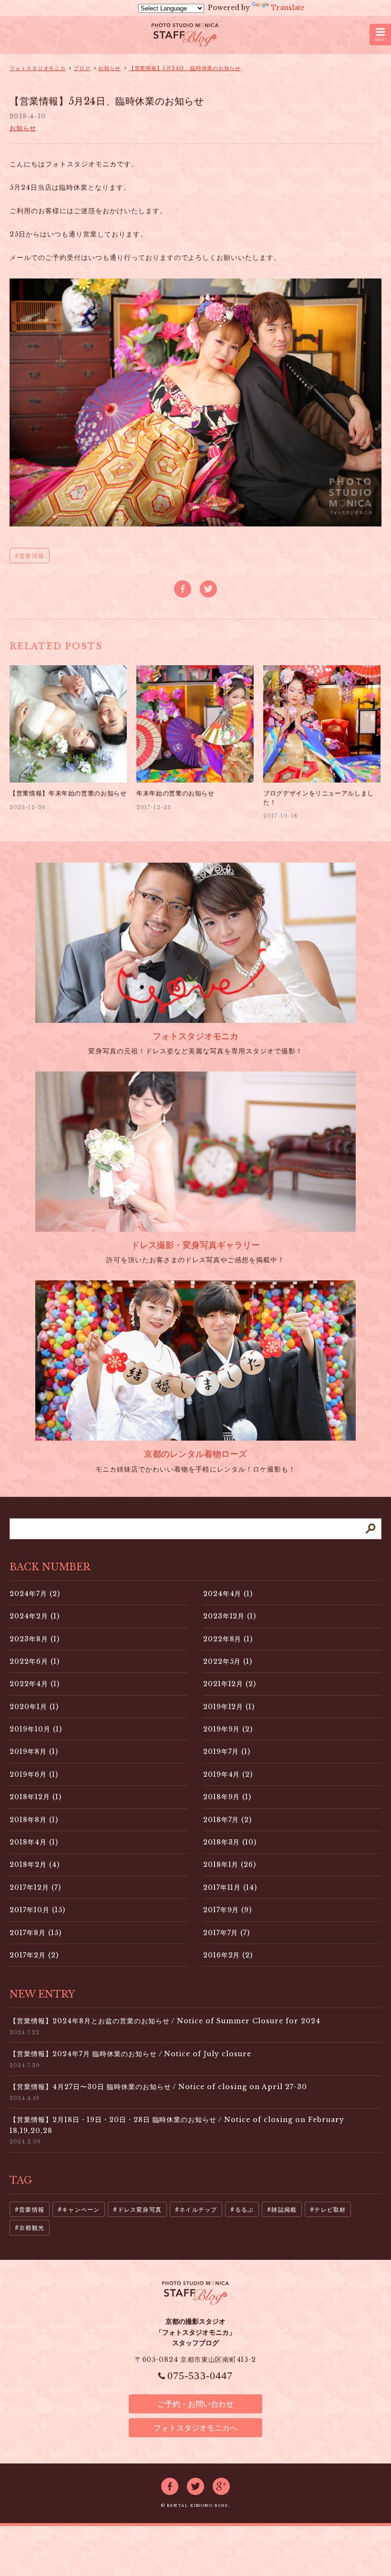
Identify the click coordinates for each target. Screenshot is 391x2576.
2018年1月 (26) (230, 1865)
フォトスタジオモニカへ (195, 2428)
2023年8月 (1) (35, 1639)
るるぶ (245, 2210)
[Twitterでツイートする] (208, 589)
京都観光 (32, 2228)
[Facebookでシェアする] (183, 589)
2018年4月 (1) (34, 1842)
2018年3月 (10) (230, 1842)
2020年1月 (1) (34, 1707)
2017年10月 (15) (37, 1910)
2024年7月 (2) (35, 1594)
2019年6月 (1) (34, 1774)
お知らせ (23, 128)
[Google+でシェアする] (221, 2486)
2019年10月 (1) (36, 1729)
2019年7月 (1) (227, 1752)
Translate (288, 8)
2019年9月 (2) (228, 1729)
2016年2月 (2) (228, 1955)
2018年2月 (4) (35, 1865)
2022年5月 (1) (228, 1661)
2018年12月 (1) (36, 1797)
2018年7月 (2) (228, 1820)
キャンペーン (81, 2210)
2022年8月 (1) (228, 1639)
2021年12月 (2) (230, 1684)
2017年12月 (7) (35, 1887)
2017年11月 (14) (230, 1887)
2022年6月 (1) (35, 1661)
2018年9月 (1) (227, 1797)
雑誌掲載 (284, 2210)
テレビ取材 (330, 2210)
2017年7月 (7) (227, 1933)
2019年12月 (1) (229, 1707)
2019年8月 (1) (34, 1752)
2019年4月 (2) (228, 1774)
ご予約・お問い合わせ (195, 2404)
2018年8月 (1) (34, 1820)
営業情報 (32, 556)
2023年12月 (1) (230, 1616)
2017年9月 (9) (228, 1910)
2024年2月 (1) (35, 1616)
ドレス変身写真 (140, 2210)
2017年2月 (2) (34, 1955)
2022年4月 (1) (35, 1684)
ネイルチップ (198, 2210)
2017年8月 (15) (36, 1933)
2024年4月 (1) (228, 1594)
